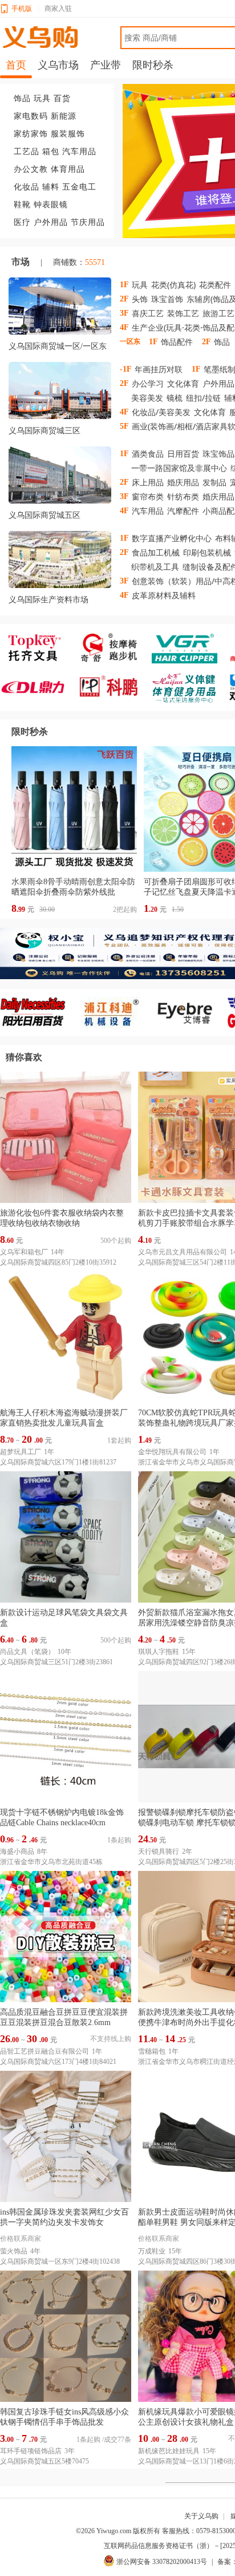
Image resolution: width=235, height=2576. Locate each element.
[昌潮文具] (38, 687)
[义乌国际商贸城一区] (60, 308)
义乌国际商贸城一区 (44, 346)
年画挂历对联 (159, 369)
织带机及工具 (155, 567)
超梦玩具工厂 (21, 1452)
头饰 (140, 299)
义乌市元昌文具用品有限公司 (183, 1252)
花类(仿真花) (173, 285)
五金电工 (79, 187)
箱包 (51, 152)
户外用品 (51, 222)
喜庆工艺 (148, 313)
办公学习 (148, 383)
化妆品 (27, 187)
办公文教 (31, 169)
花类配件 (215, 285)
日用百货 (183, 454)
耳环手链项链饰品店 (31, 2451)
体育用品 (68, 169)
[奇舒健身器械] (114, 648)
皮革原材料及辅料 (164, 595)
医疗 (22, 222)
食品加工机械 (156, 552)
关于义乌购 (201, 2516)
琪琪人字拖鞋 (159, 1652)
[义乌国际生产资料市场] (60, 562)
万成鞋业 (152, 2251)
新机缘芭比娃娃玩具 (169, 2451)
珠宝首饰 (167, 299)
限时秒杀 (30, 732)
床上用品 (148, 482)
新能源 (64, 116)
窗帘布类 (148, 496)
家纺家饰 (31, 134)
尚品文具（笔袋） (27, 1652)
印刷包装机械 (207, 552)
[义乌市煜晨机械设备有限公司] (114, 1013)
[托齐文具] (38, 648)
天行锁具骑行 (159, 1851)
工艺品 (27, 152)
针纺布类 (183, 496)
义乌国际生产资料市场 (48, 600)
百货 (62, 98)
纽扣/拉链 (203, 398)
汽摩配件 (183, 511)
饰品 (22, 98)
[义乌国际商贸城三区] (60, 393)
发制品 (214, 482)
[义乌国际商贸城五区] (60, 477)
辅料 (51, 187)
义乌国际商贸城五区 (44, 515)
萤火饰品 (14, 2251)
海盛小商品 (17, 1851)
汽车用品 (79, 152)
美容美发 (147, 398)
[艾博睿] (190, 1013)
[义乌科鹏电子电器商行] (114, 687)
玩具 (42, 98)
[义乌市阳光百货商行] (38, 1013)
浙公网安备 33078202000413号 (162, 2562)
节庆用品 (88, 222)
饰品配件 (177, 342)
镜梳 (175, 398)
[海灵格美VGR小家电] (190, 648)
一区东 (95, 346)
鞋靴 (22, 205)
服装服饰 (68, 134)
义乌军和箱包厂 (24, 1252)
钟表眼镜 (51, 205)
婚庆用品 (183, 482)
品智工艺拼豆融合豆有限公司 (44, 2051)
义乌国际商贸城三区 (44, 431)
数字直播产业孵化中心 (172, 538)
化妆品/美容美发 (161, 412)
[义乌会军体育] (190, 687)
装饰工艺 (183, 313)
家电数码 (31, 116)
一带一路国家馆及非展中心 (179, 468)
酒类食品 (148, 454)
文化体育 (183, 383)
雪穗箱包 (152, 2051)
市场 (21, 262)
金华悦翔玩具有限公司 (172, 1452)
